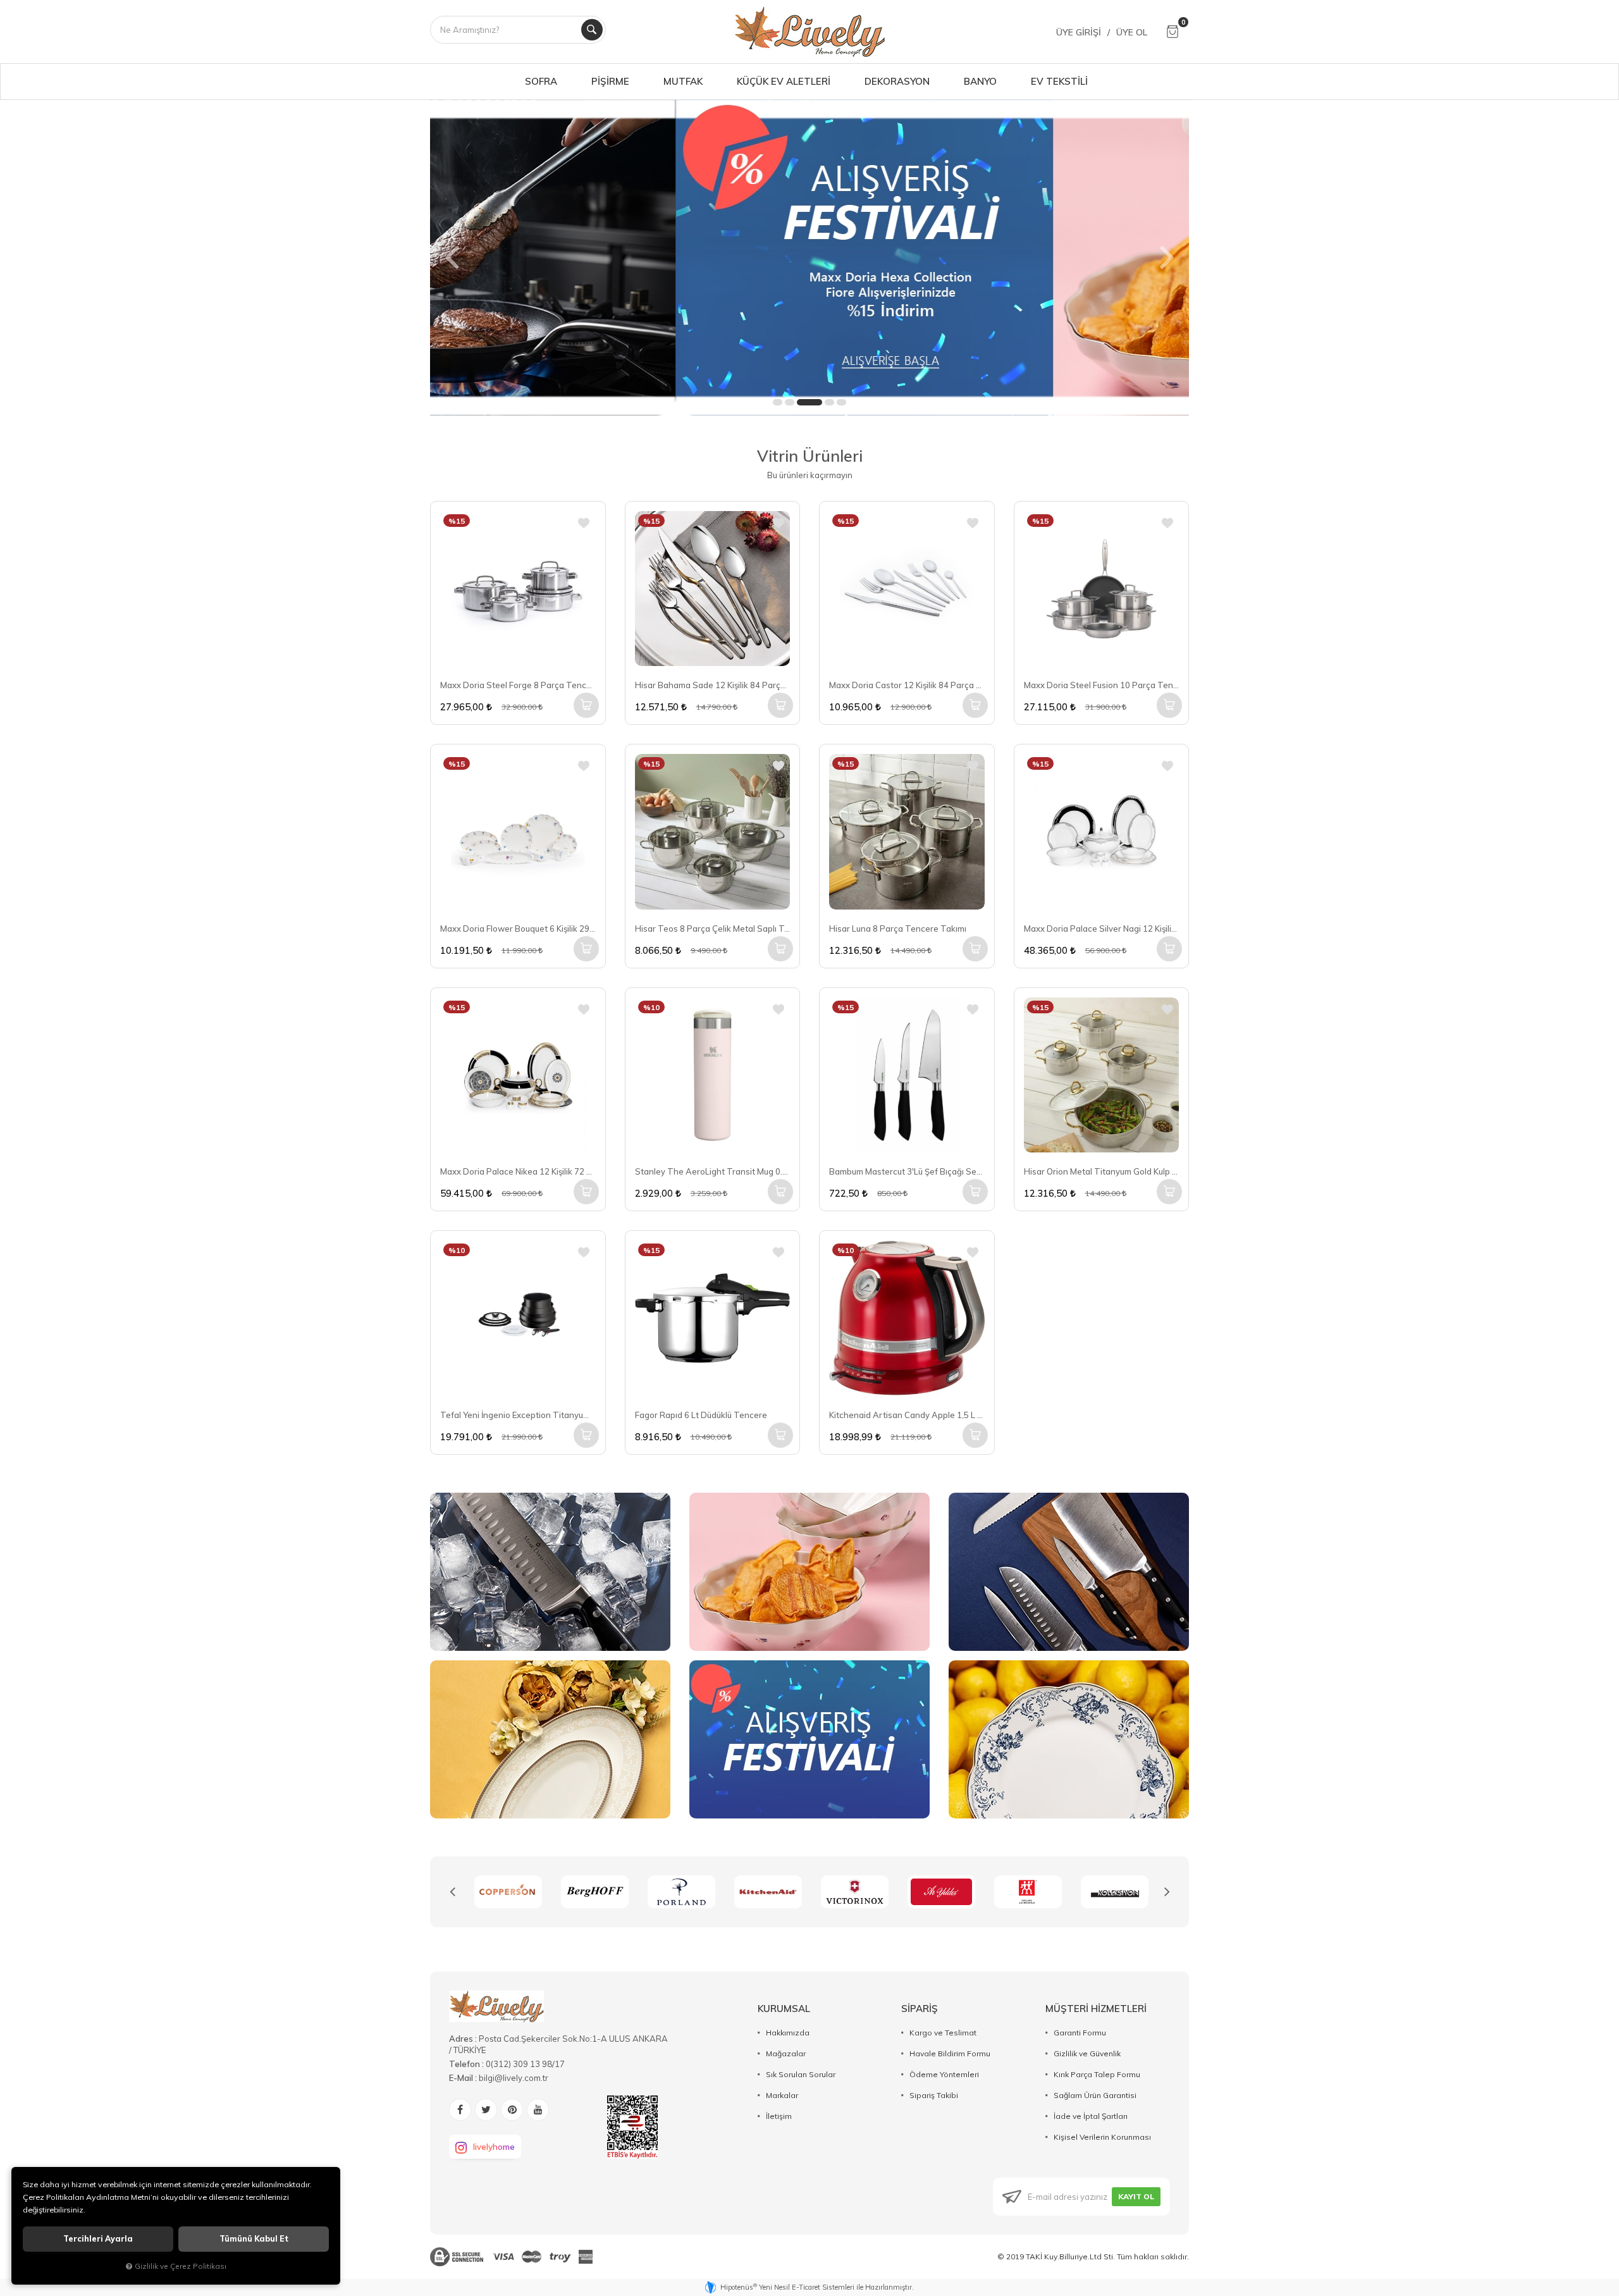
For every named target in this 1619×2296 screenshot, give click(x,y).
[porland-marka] (595, 1892)
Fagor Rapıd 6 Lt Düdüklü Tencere (701, 1415)
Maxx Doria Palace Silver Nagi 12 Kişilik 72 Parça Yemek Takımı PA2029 (1102, 929)
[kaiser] (1115, 1892)
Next (1167, 1892)
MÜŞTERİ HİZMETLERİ (1096, 2009)
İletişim (779, 2116)
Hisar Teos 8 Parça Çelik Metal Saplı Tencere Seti (713, 929)
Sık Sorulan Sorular (801, 2074)
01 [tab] (778, 402)
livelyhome (494, 2147)
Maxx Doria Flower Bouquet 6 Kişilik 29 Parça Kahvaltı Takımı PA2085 (518, 929)
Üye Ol (1132, 32)
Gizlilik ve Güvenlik (1087, 2053)
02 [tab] (790, 402)
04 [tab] (829, 402)
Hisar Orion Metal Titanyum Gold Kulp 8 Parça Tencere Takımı (1102, 1171)
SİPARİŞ (920, 2009)
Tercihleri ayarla (98, 2239)
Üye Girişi (1079, 32)
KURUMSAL (784, 2009)
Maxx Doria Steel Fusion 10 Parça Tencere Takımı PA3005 (1102, 685)
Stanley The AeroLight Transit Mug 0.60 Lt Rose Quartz (713, 1171)
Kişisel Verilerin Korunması (1102, 2137)
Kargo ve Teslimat (943, 2033)
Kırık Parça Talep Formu (1097, 2074)
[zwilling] (941, 1892)
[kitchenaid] (681, 1892)
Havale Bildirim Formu (950, 2053)
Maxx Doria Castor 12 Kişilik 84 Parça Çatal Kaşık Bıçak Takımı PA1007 (907, 685)
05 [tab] (841, 402)
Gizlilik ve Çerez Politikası (181, 2266)
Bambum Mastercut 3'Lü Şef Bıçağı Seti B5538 (907, 1171)
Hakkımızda (788, 2033)
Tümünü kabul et (254, 2239)
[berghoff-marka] (508, 1892)
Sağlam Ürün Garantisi (1095, 2095)
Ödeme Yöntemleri (944, 2074)
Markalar (782, 2095)
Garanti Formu (1080, 2033)
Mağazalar (786, 2053)
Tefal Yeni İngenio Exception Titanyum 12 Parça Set (518, 1415)
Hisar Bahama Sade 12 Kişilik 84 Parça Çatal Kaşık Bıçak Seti (713, 685)
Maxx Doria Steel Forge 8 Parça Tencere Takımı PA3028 (518, 685)
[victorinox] (768, 1892)
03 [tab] (809, 402)
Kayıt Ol (1136, 2196)
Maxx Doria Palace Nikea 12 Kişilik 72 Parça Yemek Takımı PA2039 (518, 1171)
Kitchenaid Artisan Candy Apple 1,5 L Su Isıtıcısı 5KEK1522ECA (907, 1415)
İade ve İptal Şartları (1091, 2116)
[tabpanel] (809, 257)
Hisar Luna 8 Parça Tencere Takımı (898, 929)
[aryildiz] (855, 1892)
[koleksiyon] (1028, 1892)
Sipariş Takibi (934, 2095)
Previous (452, 1892)
